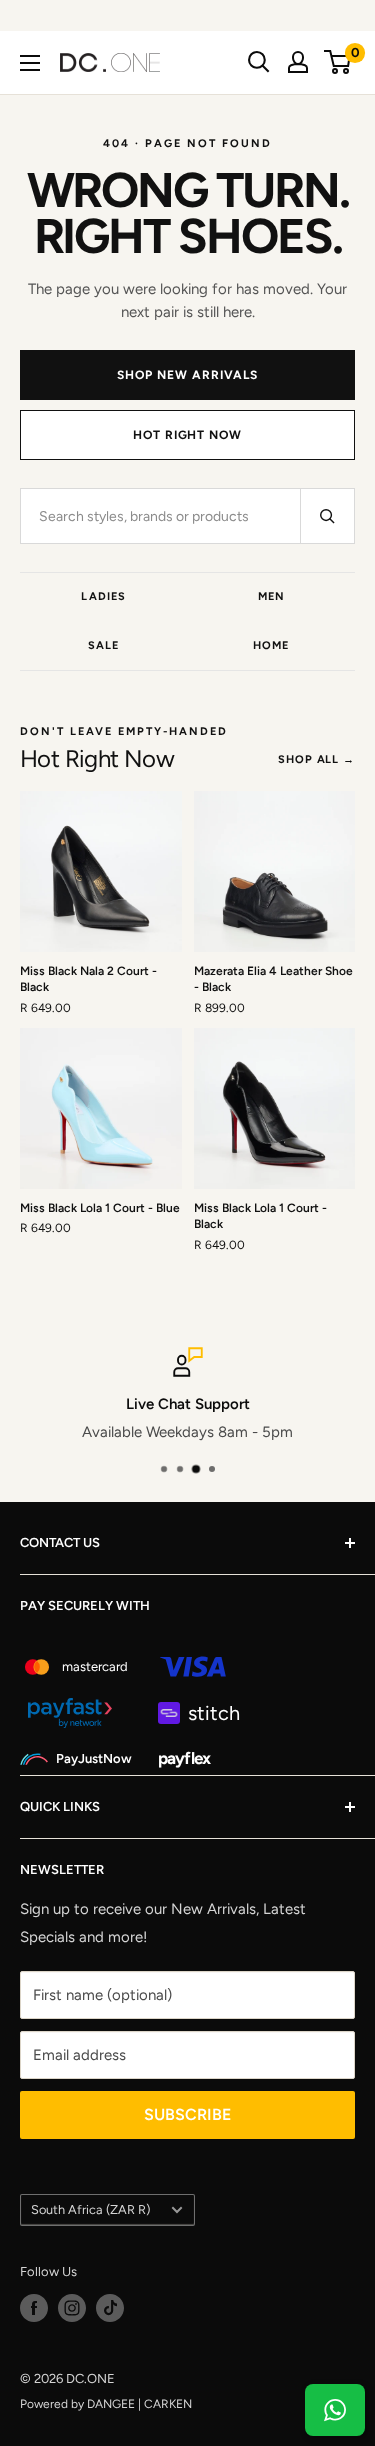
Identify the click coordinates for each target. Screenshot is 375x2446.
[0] (338, 62)
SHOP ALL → (316, 759)
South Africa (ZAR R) (90, 2209)
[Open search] (259, 62)
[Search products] (327, 516)
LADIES (103, 596)
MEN (271, 596)
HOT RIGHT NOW (187, 435)
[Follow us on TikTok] (110, 2308)
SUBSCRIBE (187, 2114)
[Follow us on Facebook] (34, 2308)
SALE (103, 645)
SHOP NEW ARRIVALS (187, 375)
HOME (271, 645)
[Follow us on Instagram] (72, 2308)
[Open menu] (30, 63)
